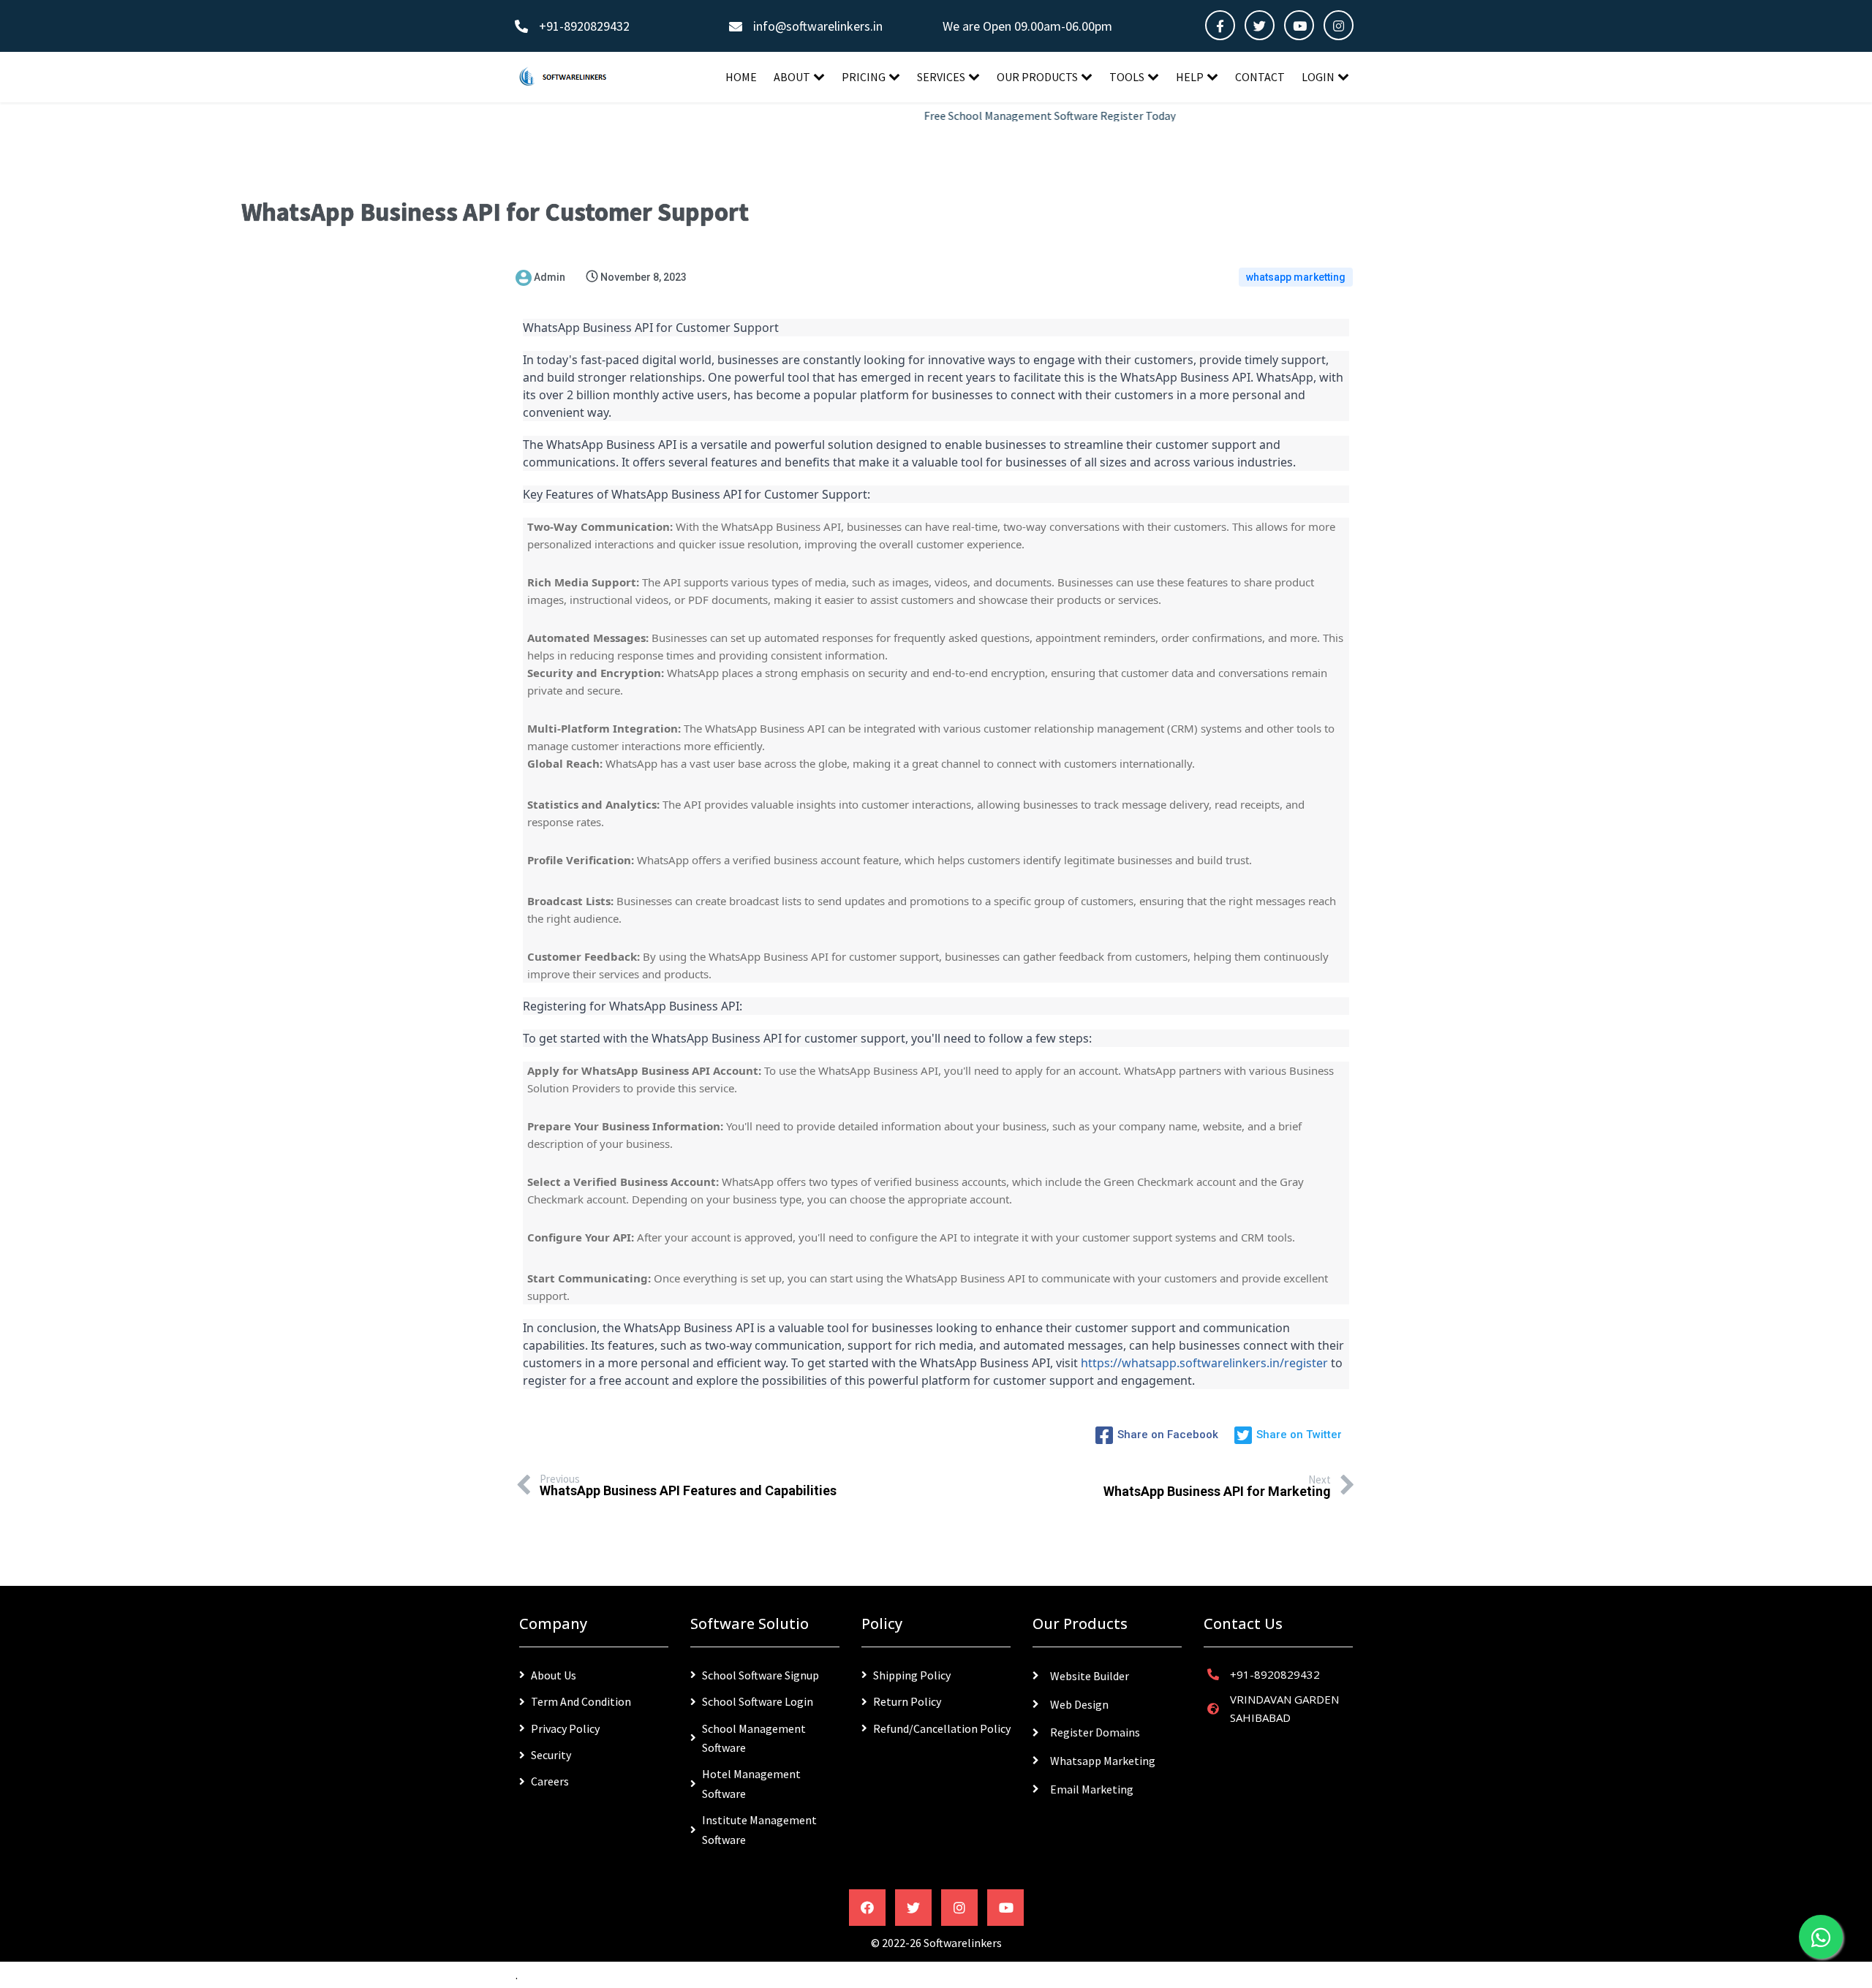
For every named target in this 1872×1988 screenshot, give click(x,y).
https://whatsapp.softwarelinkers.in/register (1204, 1363)
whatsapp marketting (1296, 277)
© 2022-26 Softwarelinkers (936, 1943)
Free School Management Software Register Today (1008, 116)
